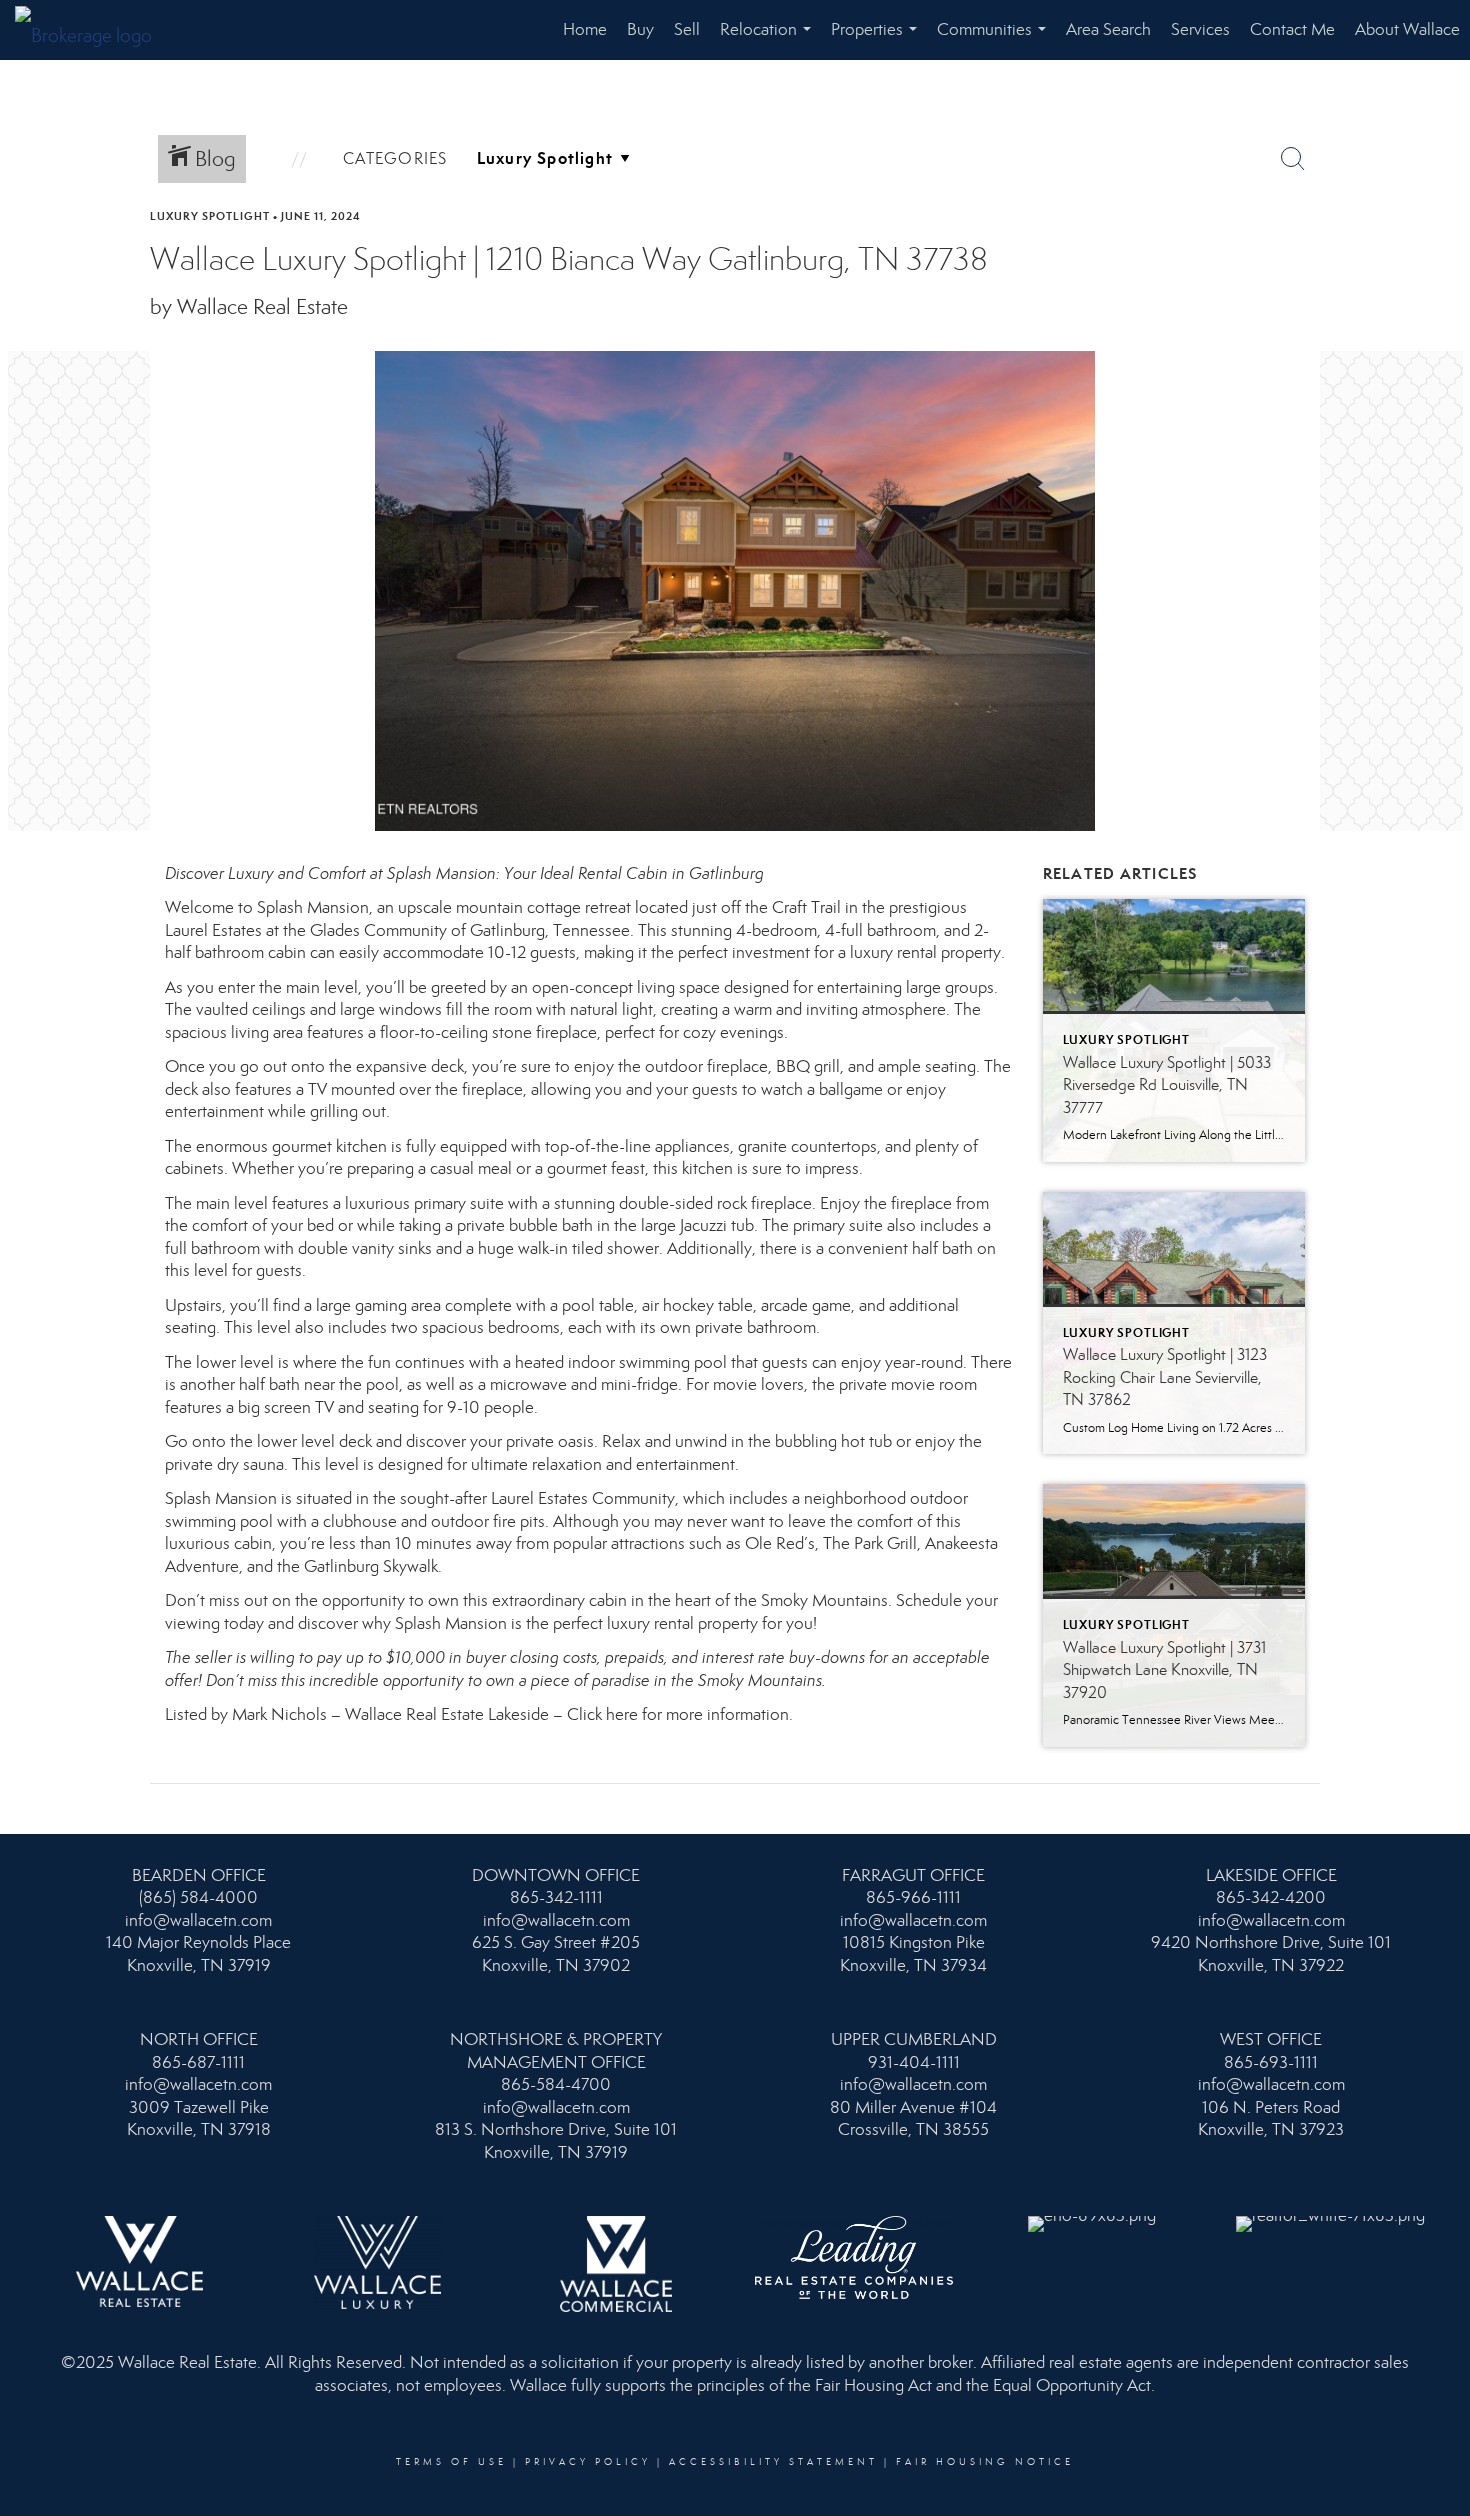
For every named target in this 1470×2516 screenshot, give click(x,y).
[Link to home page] (93, 30)
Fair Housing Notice (985, 2462)
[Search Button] (1293, 159)
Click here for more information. (682, 1714)
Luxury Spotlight (210, 216)
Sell (687, 29)
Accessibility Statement (773, 2462)
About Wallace (1407, 29)
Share (1438, 254)
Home (585, 29)
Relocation (769, 39)
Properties (878, 39)
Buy (640, 29)
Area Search (1108, 29)
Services (1200, 29)
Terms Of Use (451, 2462)
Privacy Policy (588, 2462)
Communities (995, 39)
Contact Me (1292, 29)
